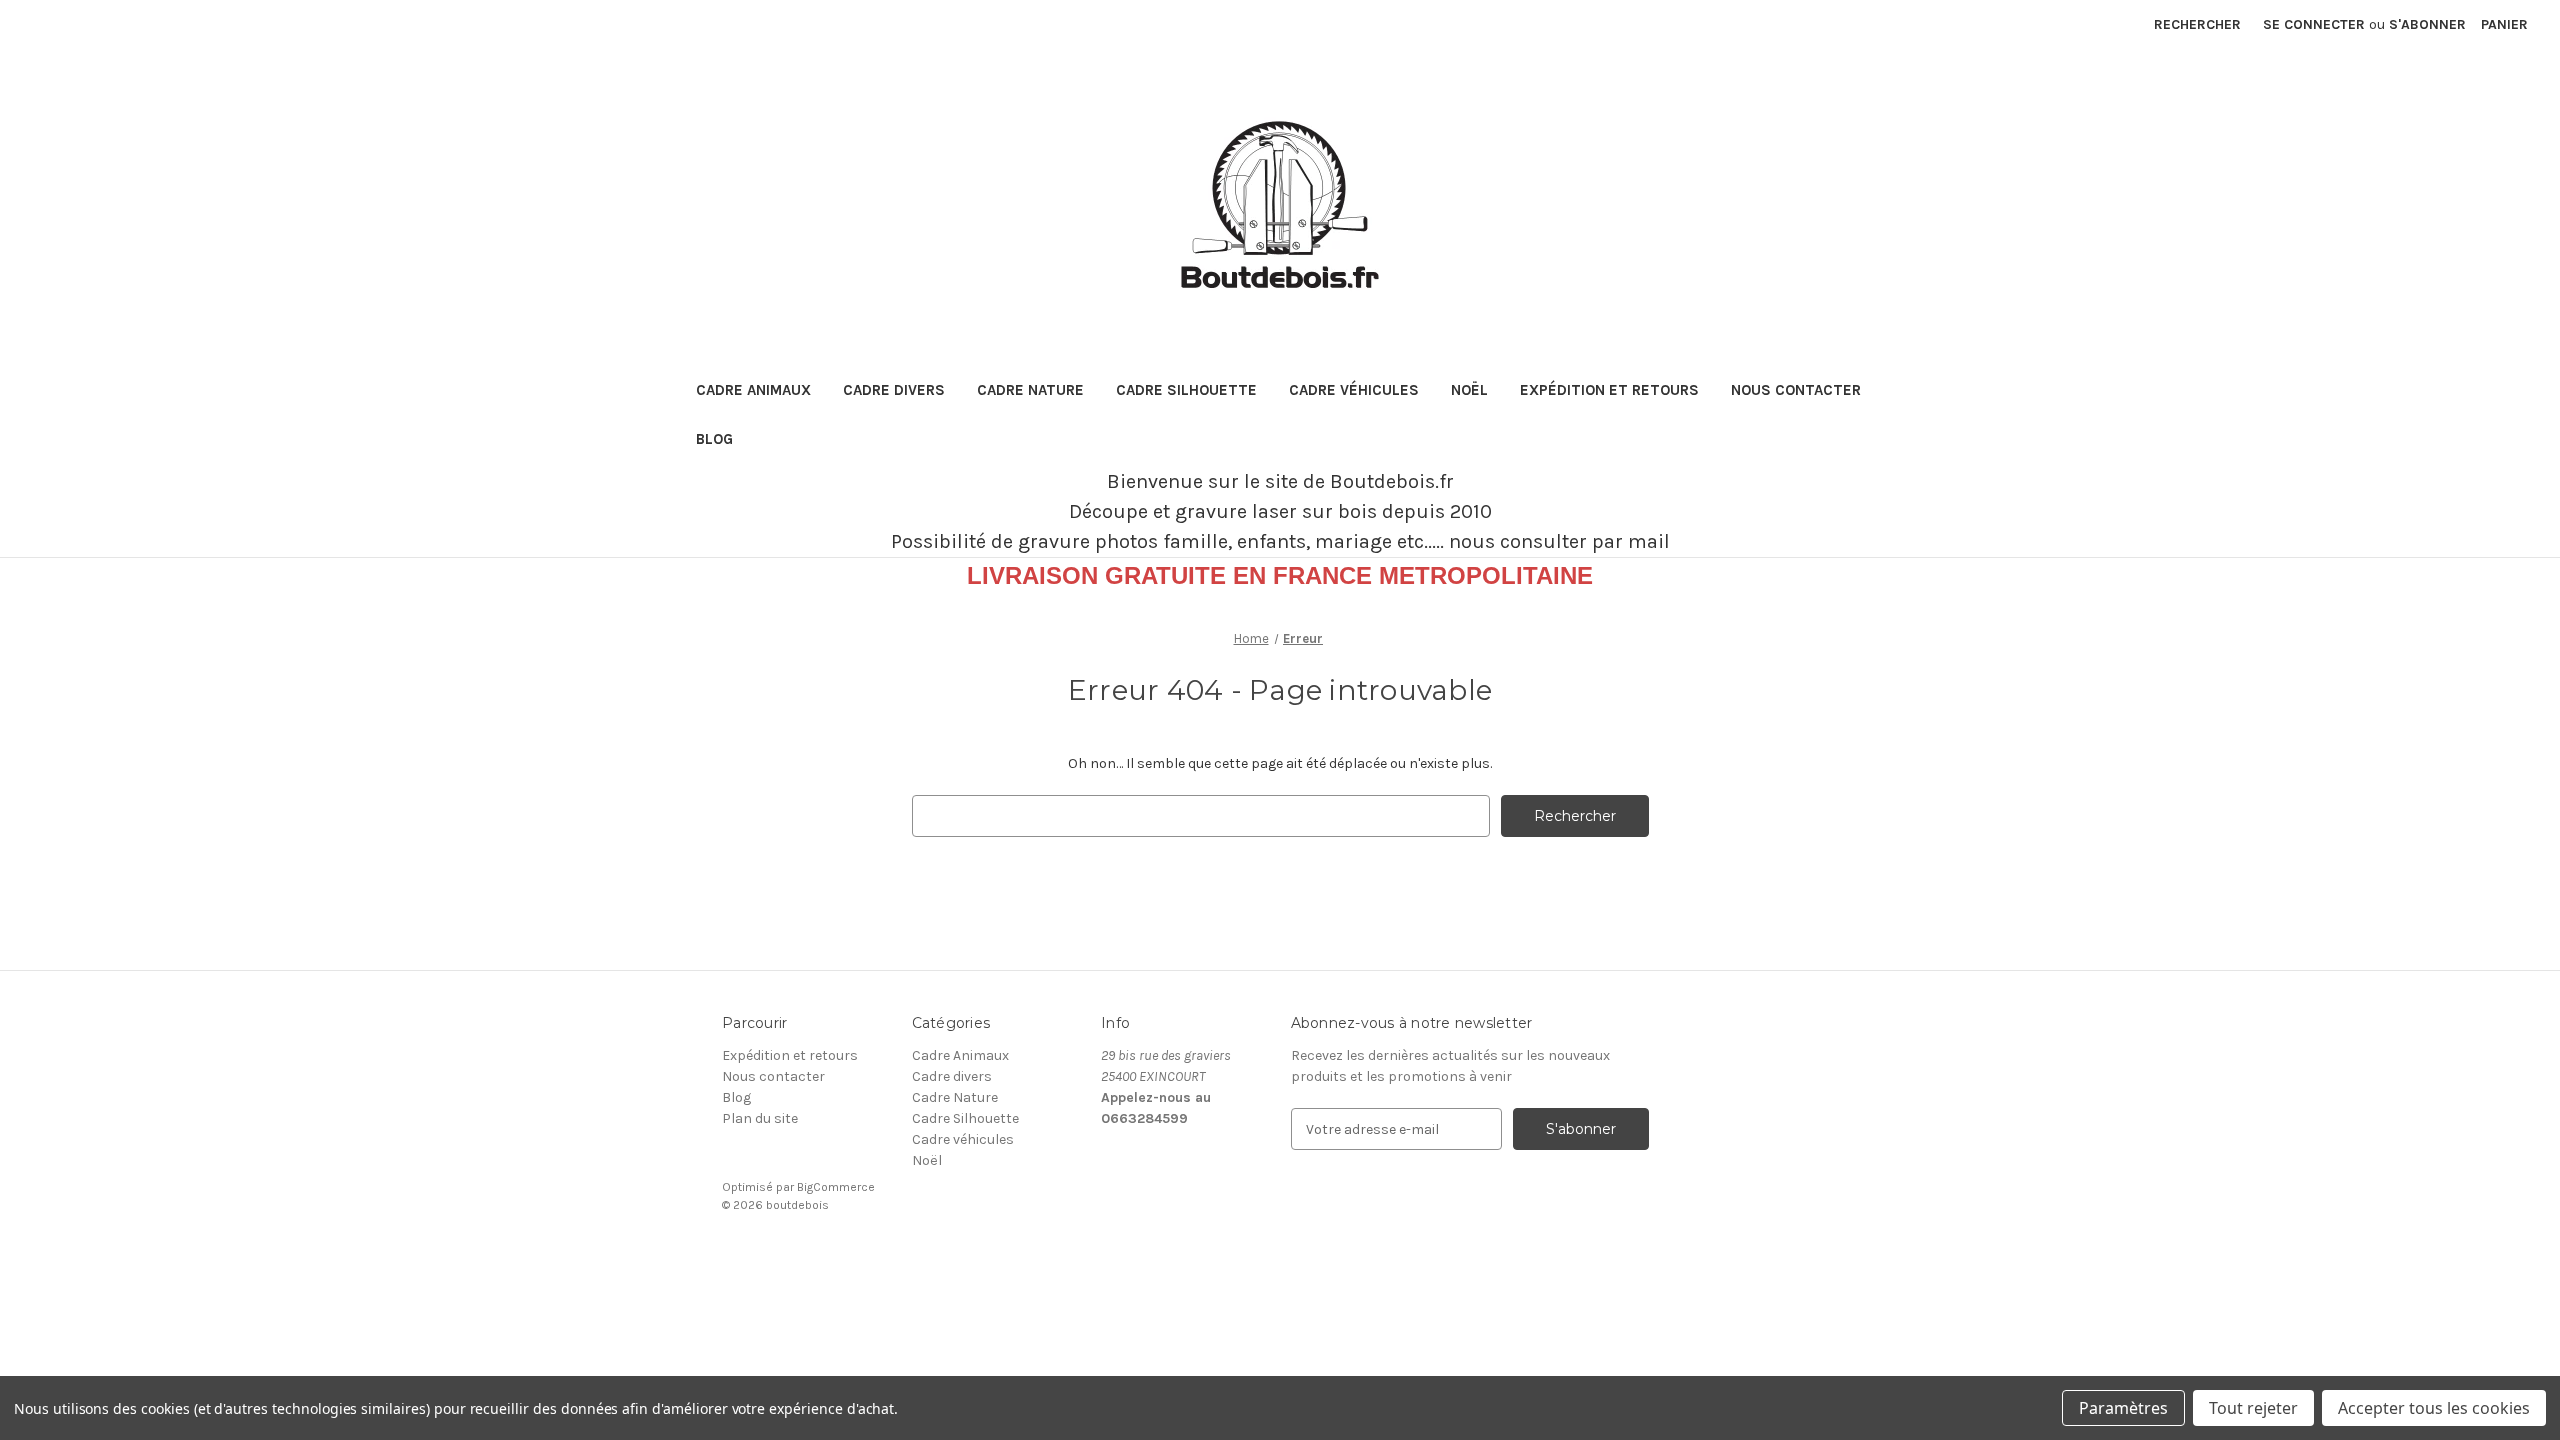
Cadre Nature (1030, 390)
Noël (1469, 390)
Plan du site (760, 1118)
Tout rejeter (2253, 1408)
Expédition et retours (1609, 390)
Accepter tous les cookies (2434, 1408)
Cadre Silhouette (1186, 390)
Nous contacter (1796, 390)
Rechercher (2197, 24)
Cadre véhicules (1354, 390)
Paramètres (2123, 1408)
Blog (714, 439)
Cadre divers (894, 390)
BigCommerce (836, 1187)
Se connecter (2314, 24)
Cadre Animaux (753, 390)
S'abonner (2427, 24)
